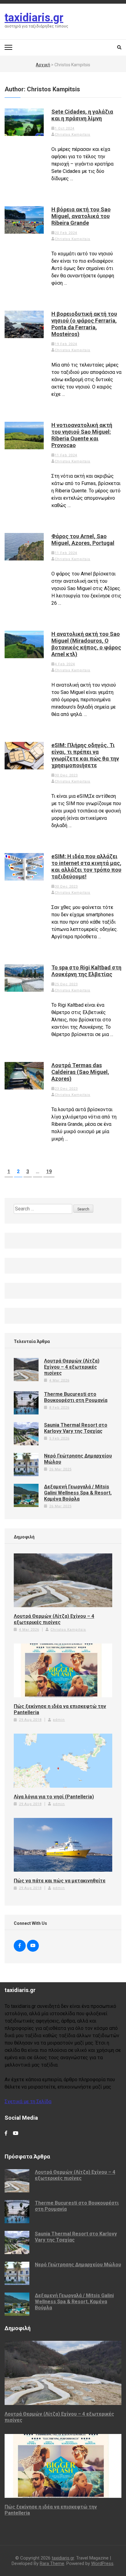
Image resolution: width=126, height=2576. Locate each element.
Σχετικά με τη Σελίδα (28, 2102)
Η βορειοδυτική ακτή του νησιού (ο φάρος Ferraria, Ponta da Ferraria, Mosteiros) (84, 324)
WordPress (102, 2563)
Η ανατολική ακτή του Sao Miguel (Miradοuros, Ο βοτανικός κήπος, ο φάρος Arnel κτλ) (86, 644)
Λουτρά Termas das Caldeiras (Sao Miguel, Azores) (80, 1072)
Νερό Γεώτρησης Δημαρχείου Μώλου (78, 2265)
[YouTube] (33, 1946)
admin (59, 1720)
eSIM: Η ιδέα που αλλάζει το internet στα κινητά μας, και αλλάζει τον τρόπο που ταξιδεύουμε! (86, 866)
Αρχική (43, 65)
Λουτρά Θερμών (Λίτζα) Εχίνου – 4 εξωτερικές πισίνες (72, 1367)
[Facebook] (20, 1946)
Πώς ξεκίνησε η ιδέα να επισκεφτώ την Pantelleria (60, 1709)
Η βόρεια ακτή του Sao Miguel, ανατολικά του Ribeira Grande (81, 216)
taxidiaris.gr (34, 18)
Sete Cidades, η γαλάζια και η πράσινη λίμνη (82, 115)
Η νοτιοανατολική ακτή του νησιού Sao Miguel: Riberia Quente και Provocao (82, 435)
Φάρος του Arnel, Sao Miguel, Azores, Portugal (83, 540)
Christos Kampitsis (72, 135)
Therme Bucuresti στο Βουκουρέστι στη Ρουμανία (76, 1397)
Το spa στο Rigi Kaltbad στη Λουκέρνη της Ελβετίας (86, 971)
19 (50, 1171)
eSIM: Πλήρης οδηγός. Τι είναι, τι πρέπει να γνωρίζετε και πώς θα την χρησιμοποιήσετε (85, 755)
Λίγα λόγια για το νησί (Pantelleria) (54, 1797)
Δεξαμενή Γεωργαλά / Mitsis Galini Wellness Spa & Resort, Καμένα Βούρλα (78, 1493)
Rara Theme (52, 2563)
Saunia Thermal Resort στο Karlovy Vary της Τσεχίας (76, 1428)
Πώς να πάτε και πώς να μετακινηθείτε (60, 1881)
